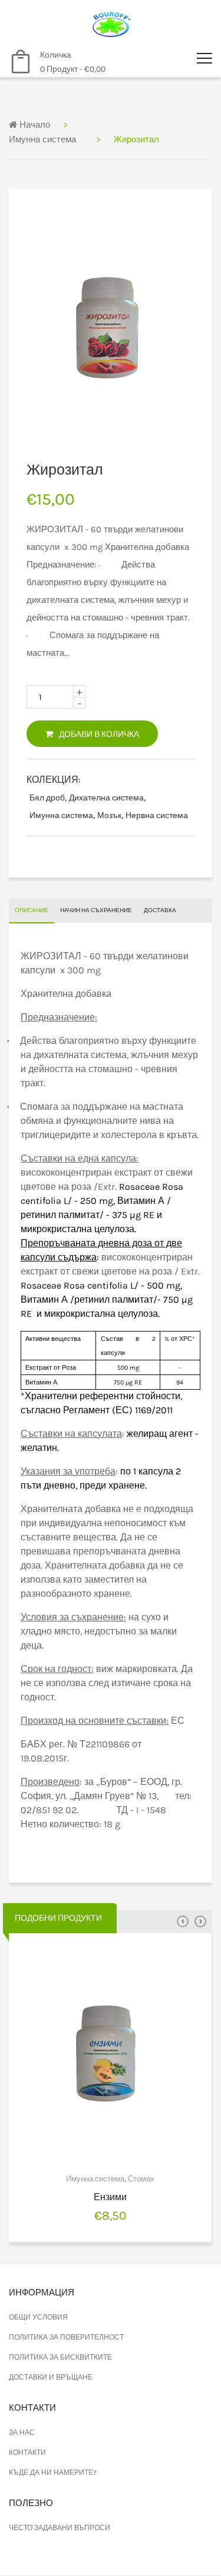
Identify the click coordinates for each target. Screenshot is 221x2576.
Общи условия (38, 2317)
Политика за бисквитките (60, 2357)
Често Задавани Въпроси (60, 2528)
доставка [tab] (160, 910)
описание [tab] (32, 910)
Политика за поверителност (66, 2337)
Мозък (109, 815)
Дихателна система (106, 798)
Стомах (141, 2179)
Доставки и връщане (51, 2377)
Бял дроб (47, 798)
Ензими (110, 2197)
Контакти (27, 2452)
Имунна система (42, 139)
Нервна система (157, 815)
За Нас (22, 2432)
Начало (34, 125)
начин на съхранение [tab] (96, 910)
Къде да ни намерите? (53, 2472)
